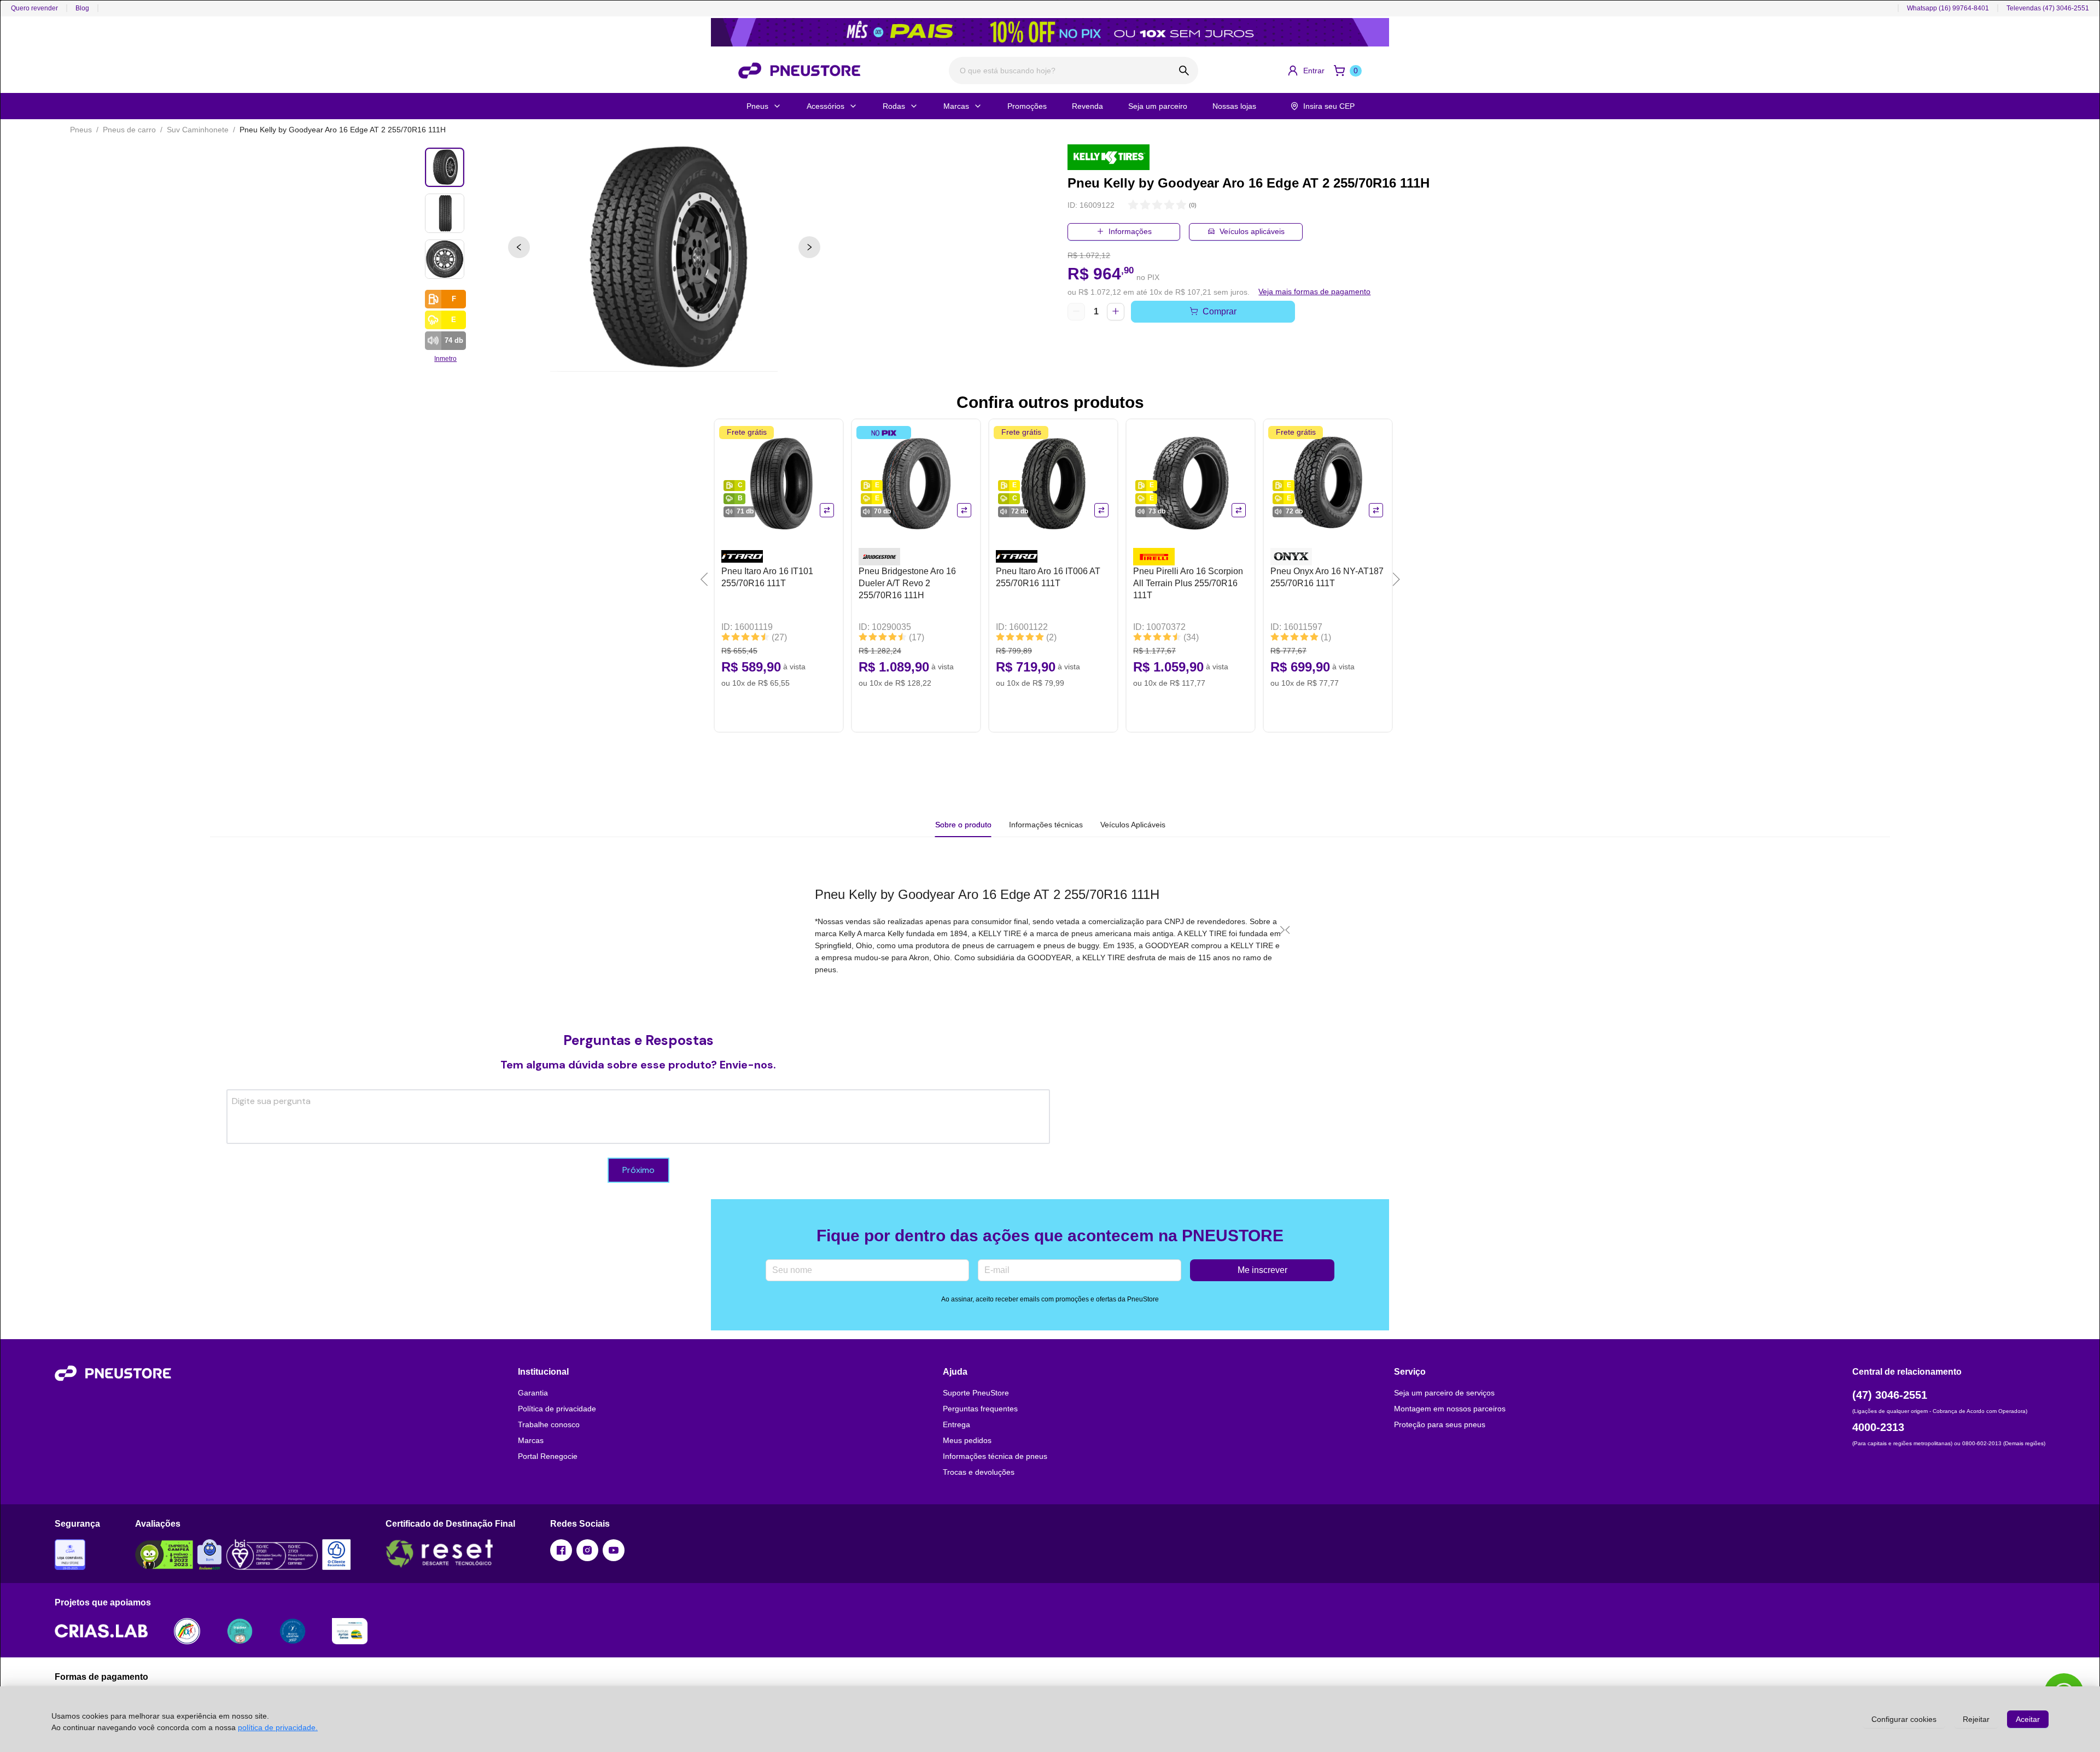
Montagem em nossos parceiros (1450, 1409)
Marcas (956, 106)
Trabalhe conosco (549, 1424)
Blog (82, 8)
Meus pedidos (967, 1440)
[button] (1306, 71)
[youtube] (614, 1550)
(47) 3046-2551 (1890, 1395)
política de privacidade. (278, 1727)
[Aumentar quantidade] (1116, 312)
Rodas (894, 106)
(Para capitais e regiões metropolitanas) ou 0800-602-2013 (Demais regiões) (1949, 1443)
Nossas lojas (1234, 106)
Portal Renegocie (548, 1456)
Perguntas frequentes (980, 1409)
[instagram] (587, 1550)
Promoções (1027, 106)
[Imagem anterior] (519, 247)
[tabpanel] (1050, 930)
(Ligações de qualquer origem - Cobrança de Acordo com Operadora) (1940, 1411)
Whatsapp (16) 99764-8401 (1948, 8)
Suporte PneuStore (976, 1393)
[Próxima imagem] (809, 247)
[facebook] (561, 1550)
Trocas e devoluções (979, 1472)
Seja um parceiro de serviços (1444, 1393)
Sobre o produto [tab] (963, 825)
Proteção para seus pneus (1440, 1424)
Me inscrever (1262, 1270)
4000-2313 (1878, 1427)
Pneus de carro (129, 130)
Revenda (1087, 106)
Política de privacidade (557, 1409)
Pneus (757, 106)
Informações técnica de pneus (995, 1456)
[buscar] (1184, 71)
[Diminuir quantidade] (1076, 312)
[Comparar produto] (827, 510)
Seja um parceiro (1158, 106)
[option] (664, 258)
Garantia (533, 1393)
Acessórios (826, 106)
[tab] (1046, 825)
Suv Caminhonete (198, 130)
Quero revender (34, 8)
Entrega (956, 1424)
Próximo (638, 1170)
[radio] (1133, 205)
